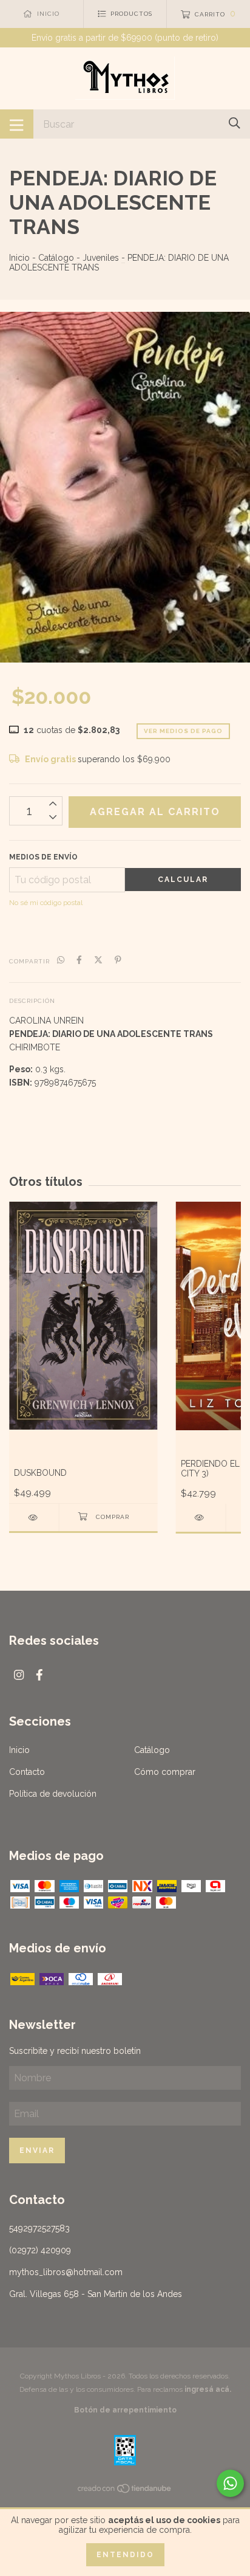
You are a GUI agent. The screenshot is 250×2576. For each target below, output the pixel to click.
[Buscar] (235, 123)
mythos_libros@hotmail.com (66, 2272)
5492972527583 (39, 2228)
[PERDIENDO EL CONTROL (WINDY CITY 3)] (201, 1517)
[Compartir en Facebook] (79, 960)
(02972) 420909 (40, 2250)
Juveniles (101, 258)
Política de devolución (53, 1794)
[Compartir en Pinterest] (118, 960)
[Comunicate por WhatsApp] (230, 2483)
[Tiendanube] (125, 2490)
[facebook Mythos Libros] (39, 1675)
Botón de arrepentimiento (125, 2410)
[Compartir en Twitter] (98, 960)
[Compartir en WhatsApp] (61, 960)
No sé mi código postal (46, 903)
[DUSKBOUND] (34, 1517)
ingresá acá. (208, 2389)
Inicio (19, 258)
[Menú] (17, 124)
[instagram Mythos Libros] (19, 1675)
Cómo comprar (165, 1772)
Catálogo (56, 258)
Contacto (27, 1772)
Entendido (125, 2555)
